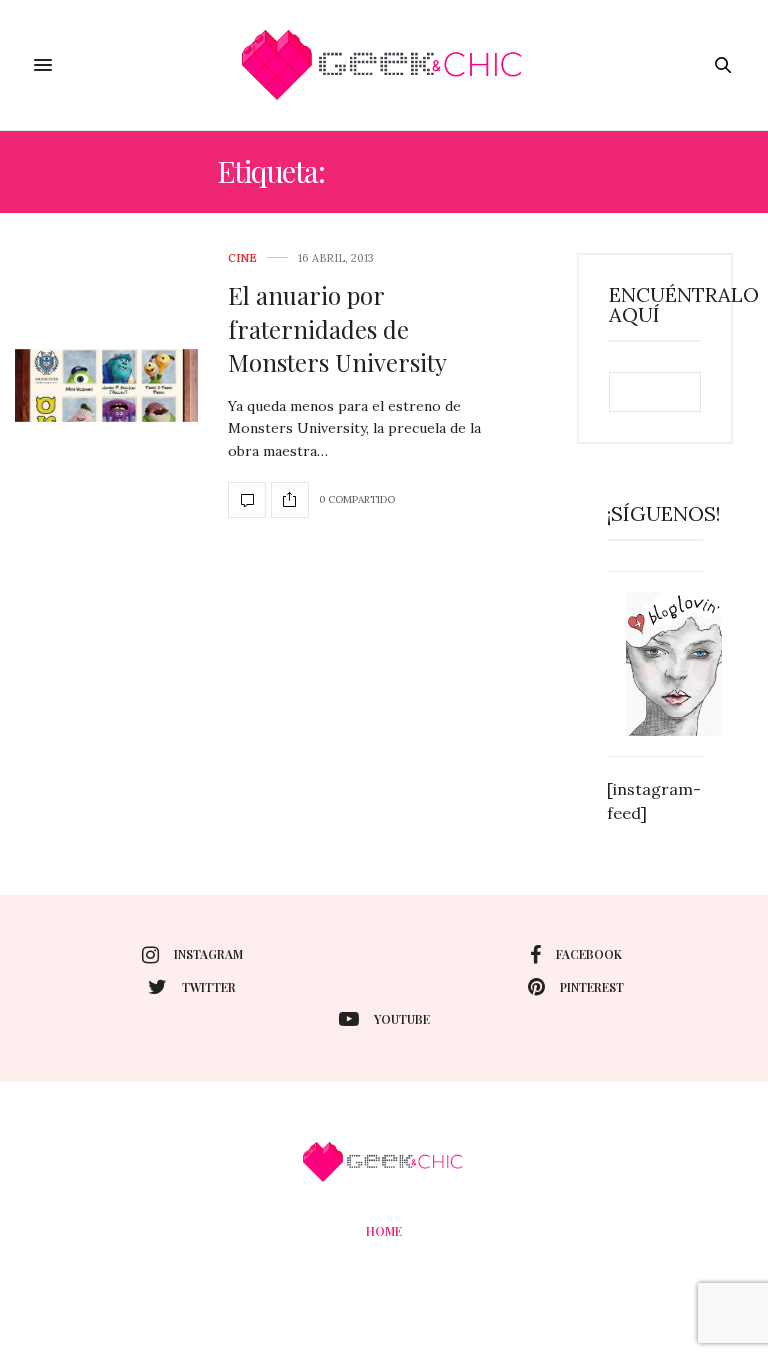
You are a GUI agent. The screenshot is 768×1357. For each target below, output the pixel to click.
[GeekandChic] (383, 65)
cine (242, 258)
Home (384, 1231)
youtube (402, 1019)
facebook (589, 954)
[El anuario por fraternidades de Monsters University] (106, 386)
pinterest (592, 987)
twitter (209, 987)
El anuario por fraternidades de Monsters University (337, 328)
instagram (208, 954)
